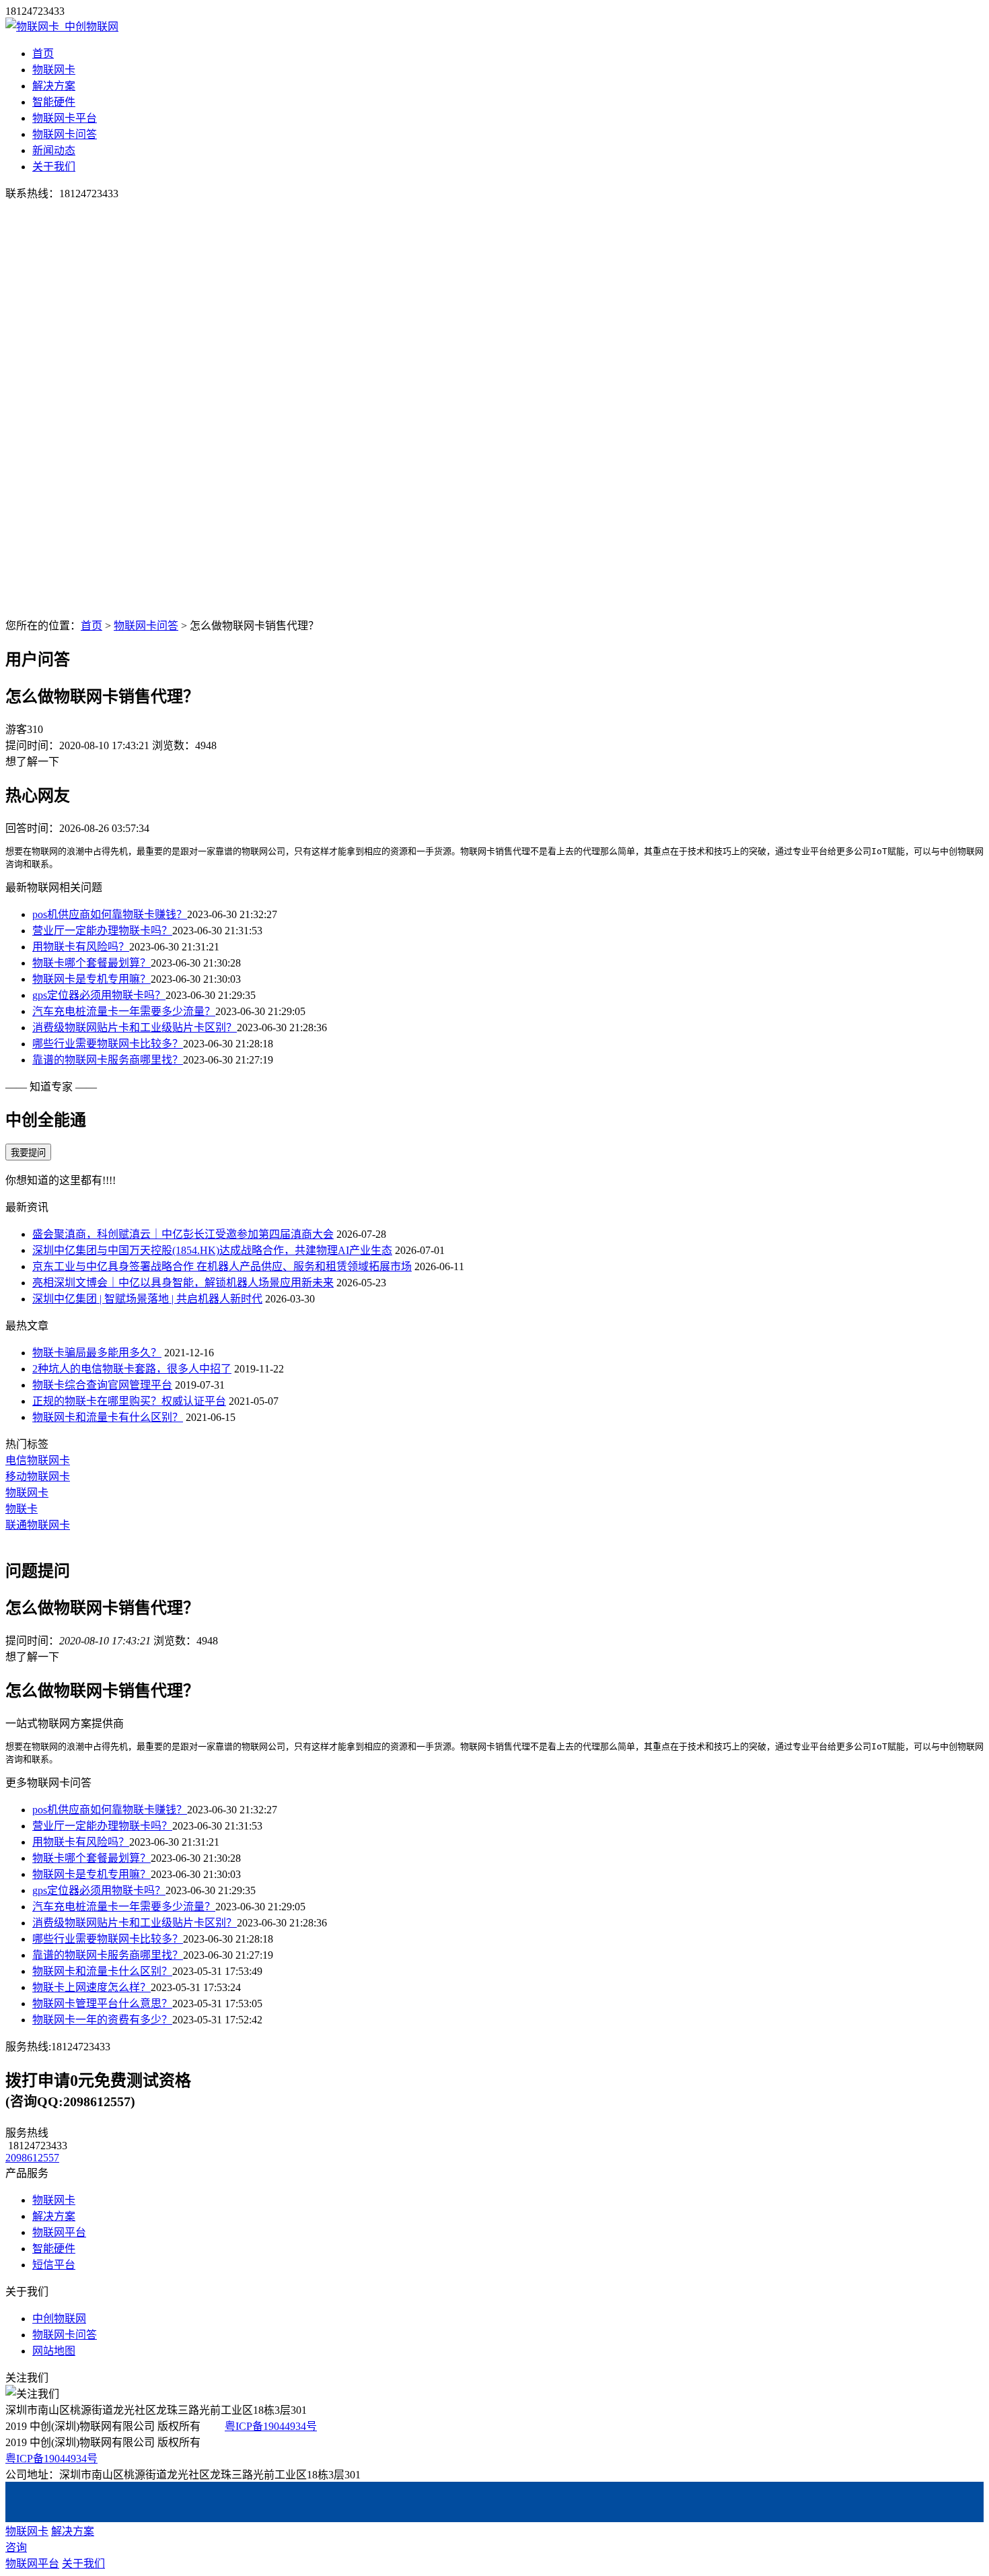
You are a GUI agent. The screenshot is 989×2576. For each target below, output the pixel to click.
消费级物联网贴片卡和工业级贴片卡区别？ (135, 1028)
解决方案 (54, 86)
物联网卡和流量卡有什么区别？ (108, 1417)
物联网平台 (59, 2232)
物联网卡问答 (65, 134)
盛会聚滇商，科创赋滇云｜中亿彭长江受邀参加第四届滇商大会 (183, 1234)
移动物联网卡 (38, 1476)
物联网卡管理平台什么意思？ (102, 2004)
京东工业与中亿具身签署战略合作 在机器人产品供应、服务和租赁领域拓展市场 (222, 1266)
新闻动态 (54, 150)
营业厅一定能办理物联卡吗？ (102, 931)
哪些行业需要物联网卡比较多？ (108, 1044)
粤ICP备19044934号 (271, 2426)
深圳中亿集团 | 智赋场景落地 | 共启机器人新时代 (147, 1299)
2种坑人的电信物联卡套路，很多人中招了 (132, 1369)
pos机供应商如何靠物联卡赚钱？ (110, 914)
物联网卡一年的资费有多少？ (102, 2020)
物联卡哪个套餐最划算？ (91, 963)
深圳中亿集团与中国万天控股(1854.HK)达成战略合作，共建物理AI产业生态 (212, 1250)
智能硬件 (54, 102)
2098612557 (32, 2158)
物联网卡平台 (65, 118)
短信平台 (54, 2265)
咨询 (16, 2547)
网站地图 (54, 2351)
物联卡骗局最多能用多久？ (97, 1353)
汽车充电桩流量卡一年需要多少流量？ (124, 1011)
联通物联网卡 (38, 1525)
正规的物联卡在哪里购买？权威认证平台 (129, 1401)
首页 (43, 54)
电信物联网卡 (38, 1460)
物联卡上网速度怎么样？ (91, 1987)
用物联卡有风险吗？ (81, 947)
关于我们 (54, 167)
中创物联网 (59, 2319)
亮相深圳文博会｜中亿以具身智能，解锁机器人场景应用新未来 (183, 1283)
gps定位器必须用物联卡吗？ (99, 995)
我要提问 (28, 1153)
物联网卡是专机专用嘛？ (91, 979)
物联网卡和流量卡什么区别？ (102, 1971)
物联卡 (22, 1509)
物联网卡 (54, 70)
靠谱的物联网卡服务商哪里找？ (108, 1060)
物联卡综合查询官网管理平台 (102, 1385)
